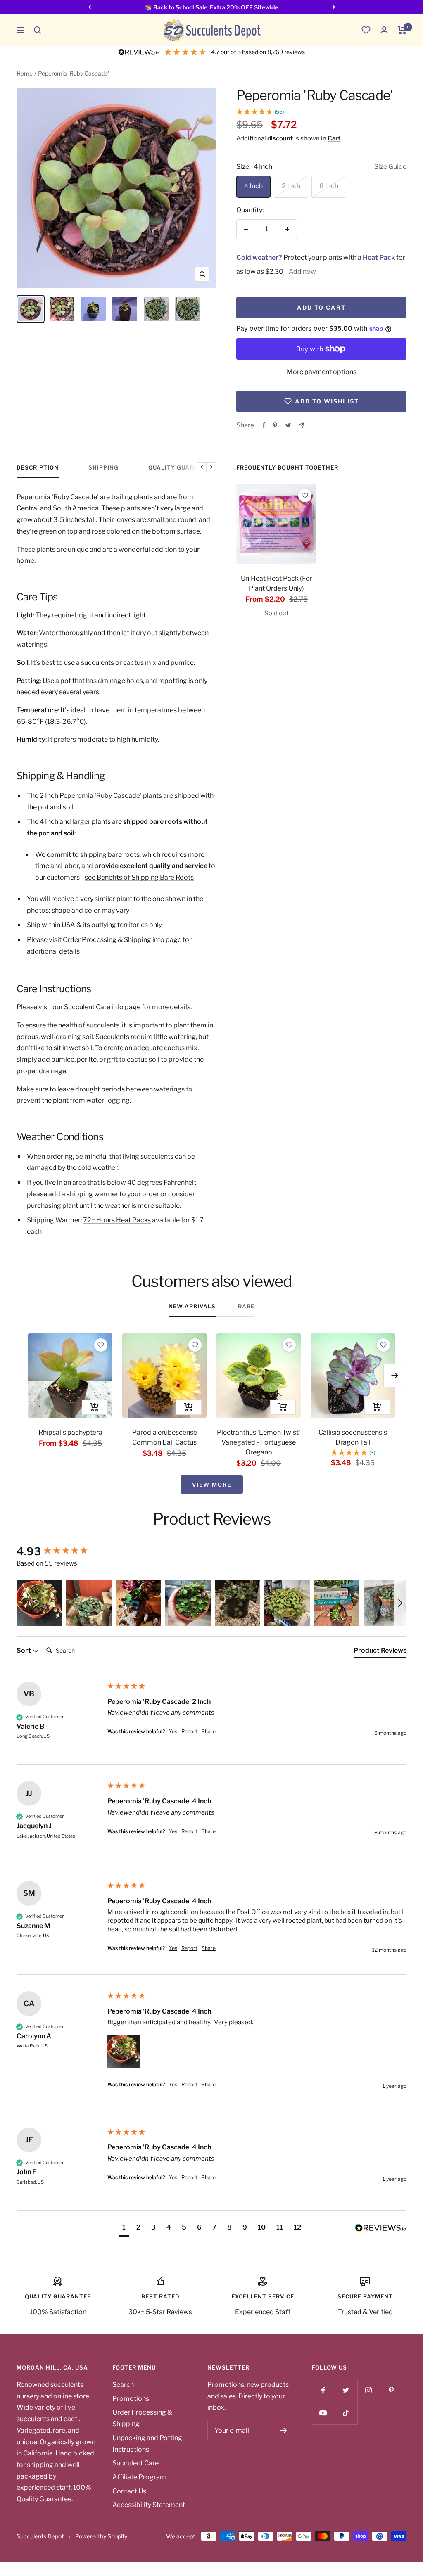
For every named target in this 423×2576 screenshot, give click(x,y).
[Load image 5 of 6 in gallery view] (156, 309)
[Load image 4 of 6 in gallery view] (125, 309)
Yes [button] (173, 1731)
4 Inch (253, 186)
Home (25, 73)
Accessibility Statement (149, 2505)
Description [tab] (38, 467)
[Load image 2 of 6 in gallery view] (62, 309)
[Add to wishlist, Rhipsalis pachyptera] (101, 1345)
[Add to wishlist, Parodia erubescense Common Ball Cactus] (195, 1345)
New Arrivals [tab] (192, 1306)
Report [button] (189, 1731)
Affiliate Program (139, 2477)
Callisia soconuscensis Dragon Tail (353, 1437)
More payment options (322, 372)
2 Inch (291, 186)
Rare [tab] (246, 1306)
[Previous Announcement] (90, 7)
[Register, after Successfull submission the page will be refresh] (284, 2431)
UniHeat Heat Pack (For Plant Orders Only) (277, 583)
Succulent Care (87, 1007)
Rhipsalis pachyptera (70, 1432)
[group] (60, 1551)
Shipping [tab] (103, 467)
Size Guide (390, 167)
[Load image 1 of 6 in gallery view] (31, 309)
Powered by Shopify (101, 2536)
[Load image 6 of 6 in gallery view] (188, 309)
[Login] (384, 30)
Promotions (131, 2399)
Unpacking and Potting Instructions (147, 2444)
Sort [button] (24, 1650)
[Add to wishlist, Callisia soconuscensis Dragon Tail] (383, 1345)
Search (123, 2385)
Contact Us (129, 2491)
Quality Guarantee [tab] (181, 467)
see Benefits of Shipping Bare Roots (139, 877)
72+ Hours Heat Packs (117, 1220)
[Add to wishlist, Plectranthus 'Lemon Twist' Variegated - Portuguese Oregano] (289, 1345)
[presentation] (276, 524)
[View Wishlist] (366, 30)
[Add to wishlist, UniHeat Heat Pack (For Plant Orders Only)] (305, 496)
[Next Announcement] (333, 7)
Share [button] (209, 1731)
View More (212, 1485)
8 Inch (329, 186)
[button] (38, 30)
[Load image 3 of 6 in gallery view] (93, 309)
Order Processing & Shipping (107, 940)
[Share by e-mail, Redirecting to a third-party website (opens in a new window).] (302, 425)
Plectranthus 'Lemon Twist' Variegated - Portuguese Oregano (259, 1442)
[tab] (380, 1652)
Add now (302, 272)
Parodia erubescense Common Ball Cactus (165, 1437)
